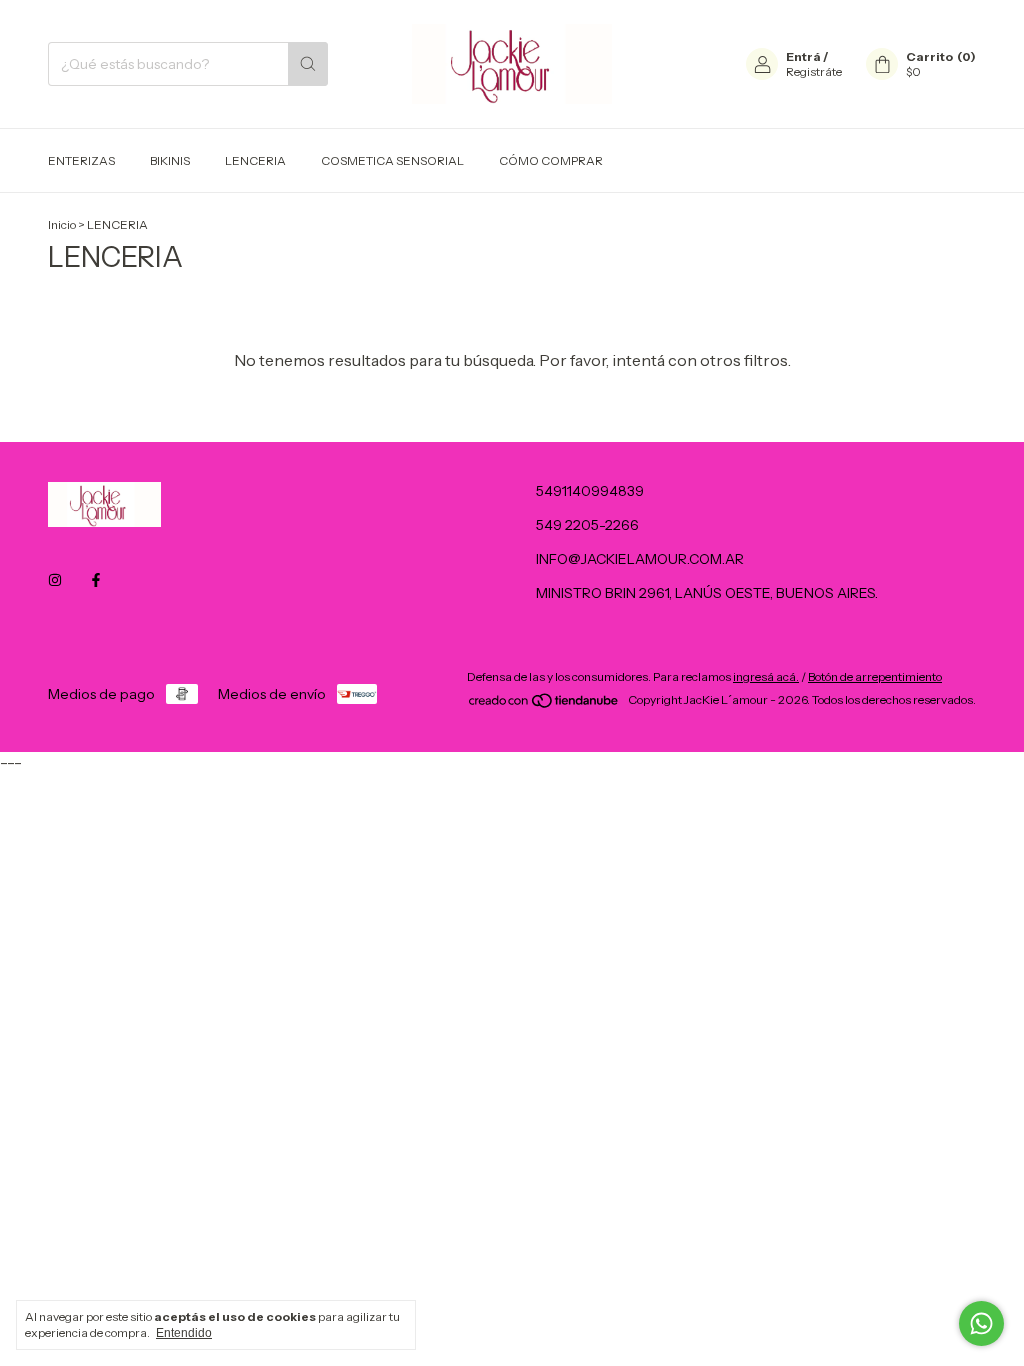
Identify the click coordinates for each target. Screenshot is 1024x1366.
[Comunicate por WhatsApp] (981, 1323)
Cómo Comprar (551, 160)
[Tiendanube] (544, 704)
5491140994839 (590, 491)
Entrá (803, 56)
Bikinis (170, 160)
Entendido (184, 1333)
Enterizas (81, 160)
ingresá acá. (766, 676)
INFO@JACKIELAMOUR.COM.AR (640, 559)
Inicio (62, 224)
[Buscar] (308, 64)
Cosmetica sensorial (392, 160)
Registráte (814, 71)
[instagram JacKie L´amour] (55, 580)
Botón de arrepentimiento (875, 676)
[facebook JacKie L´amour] (96, 580)
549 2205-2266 (587, 525)
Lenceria (255, 160)
